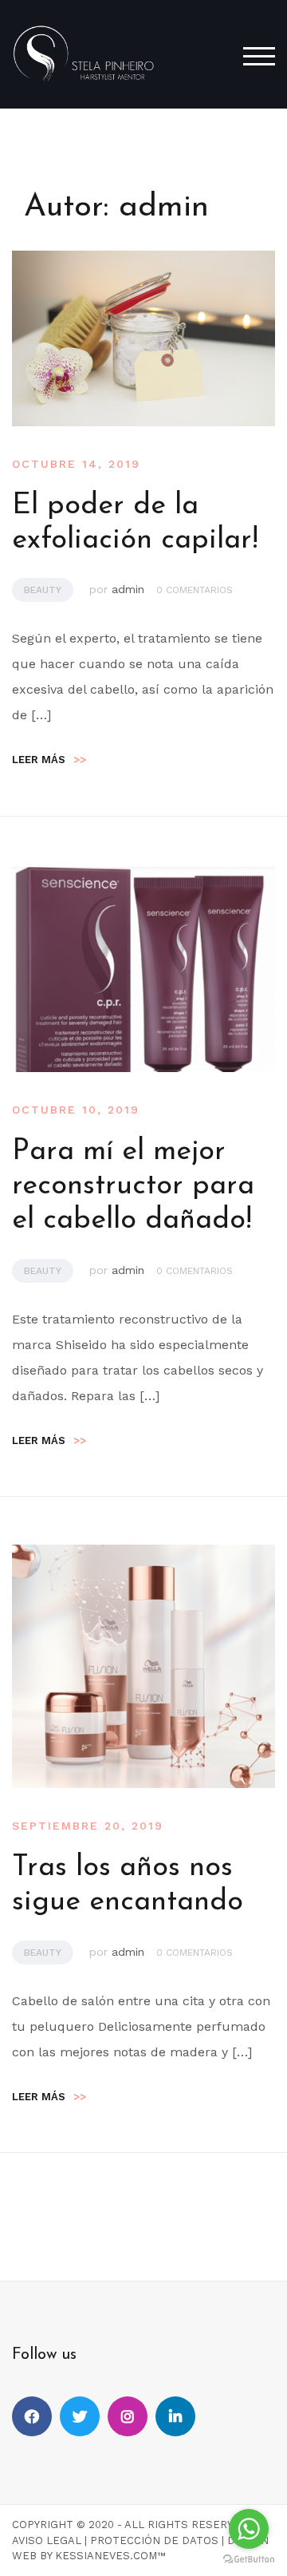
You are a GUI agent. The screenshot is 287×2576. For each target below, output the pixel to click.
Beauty (43, 590)
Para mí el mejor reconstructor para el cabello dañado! (133, 1186)
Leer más (49, 760)
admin (128, 589)
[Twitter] (80, 2416)
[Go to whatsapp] (249, 2529)
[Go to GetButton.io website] (249, 2560)
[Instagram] (128, 2416)
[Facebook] (32, 2416)
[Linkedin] (175, 2416)
